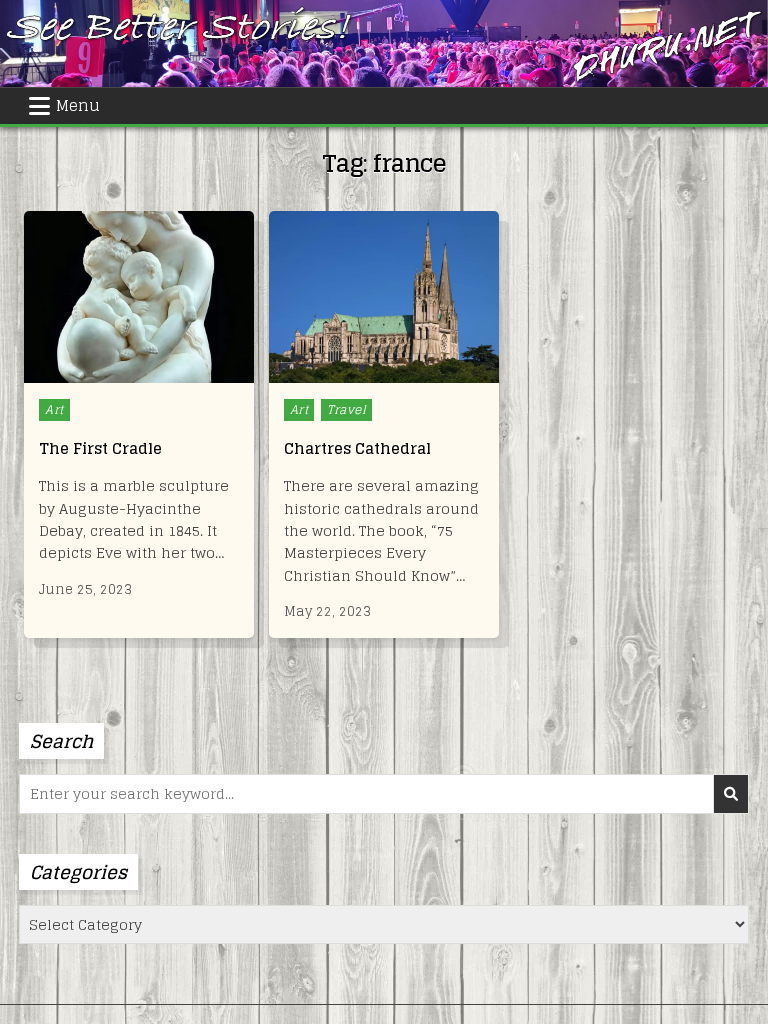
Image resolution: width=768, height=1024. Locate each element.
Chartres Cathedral (357, 448)
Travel (346, 409)
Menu (78, 105)
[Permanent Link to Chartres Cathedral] (384, 297)
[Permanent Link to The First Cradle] (139, 297)
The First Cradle (100, 448)
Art (54, 409)
